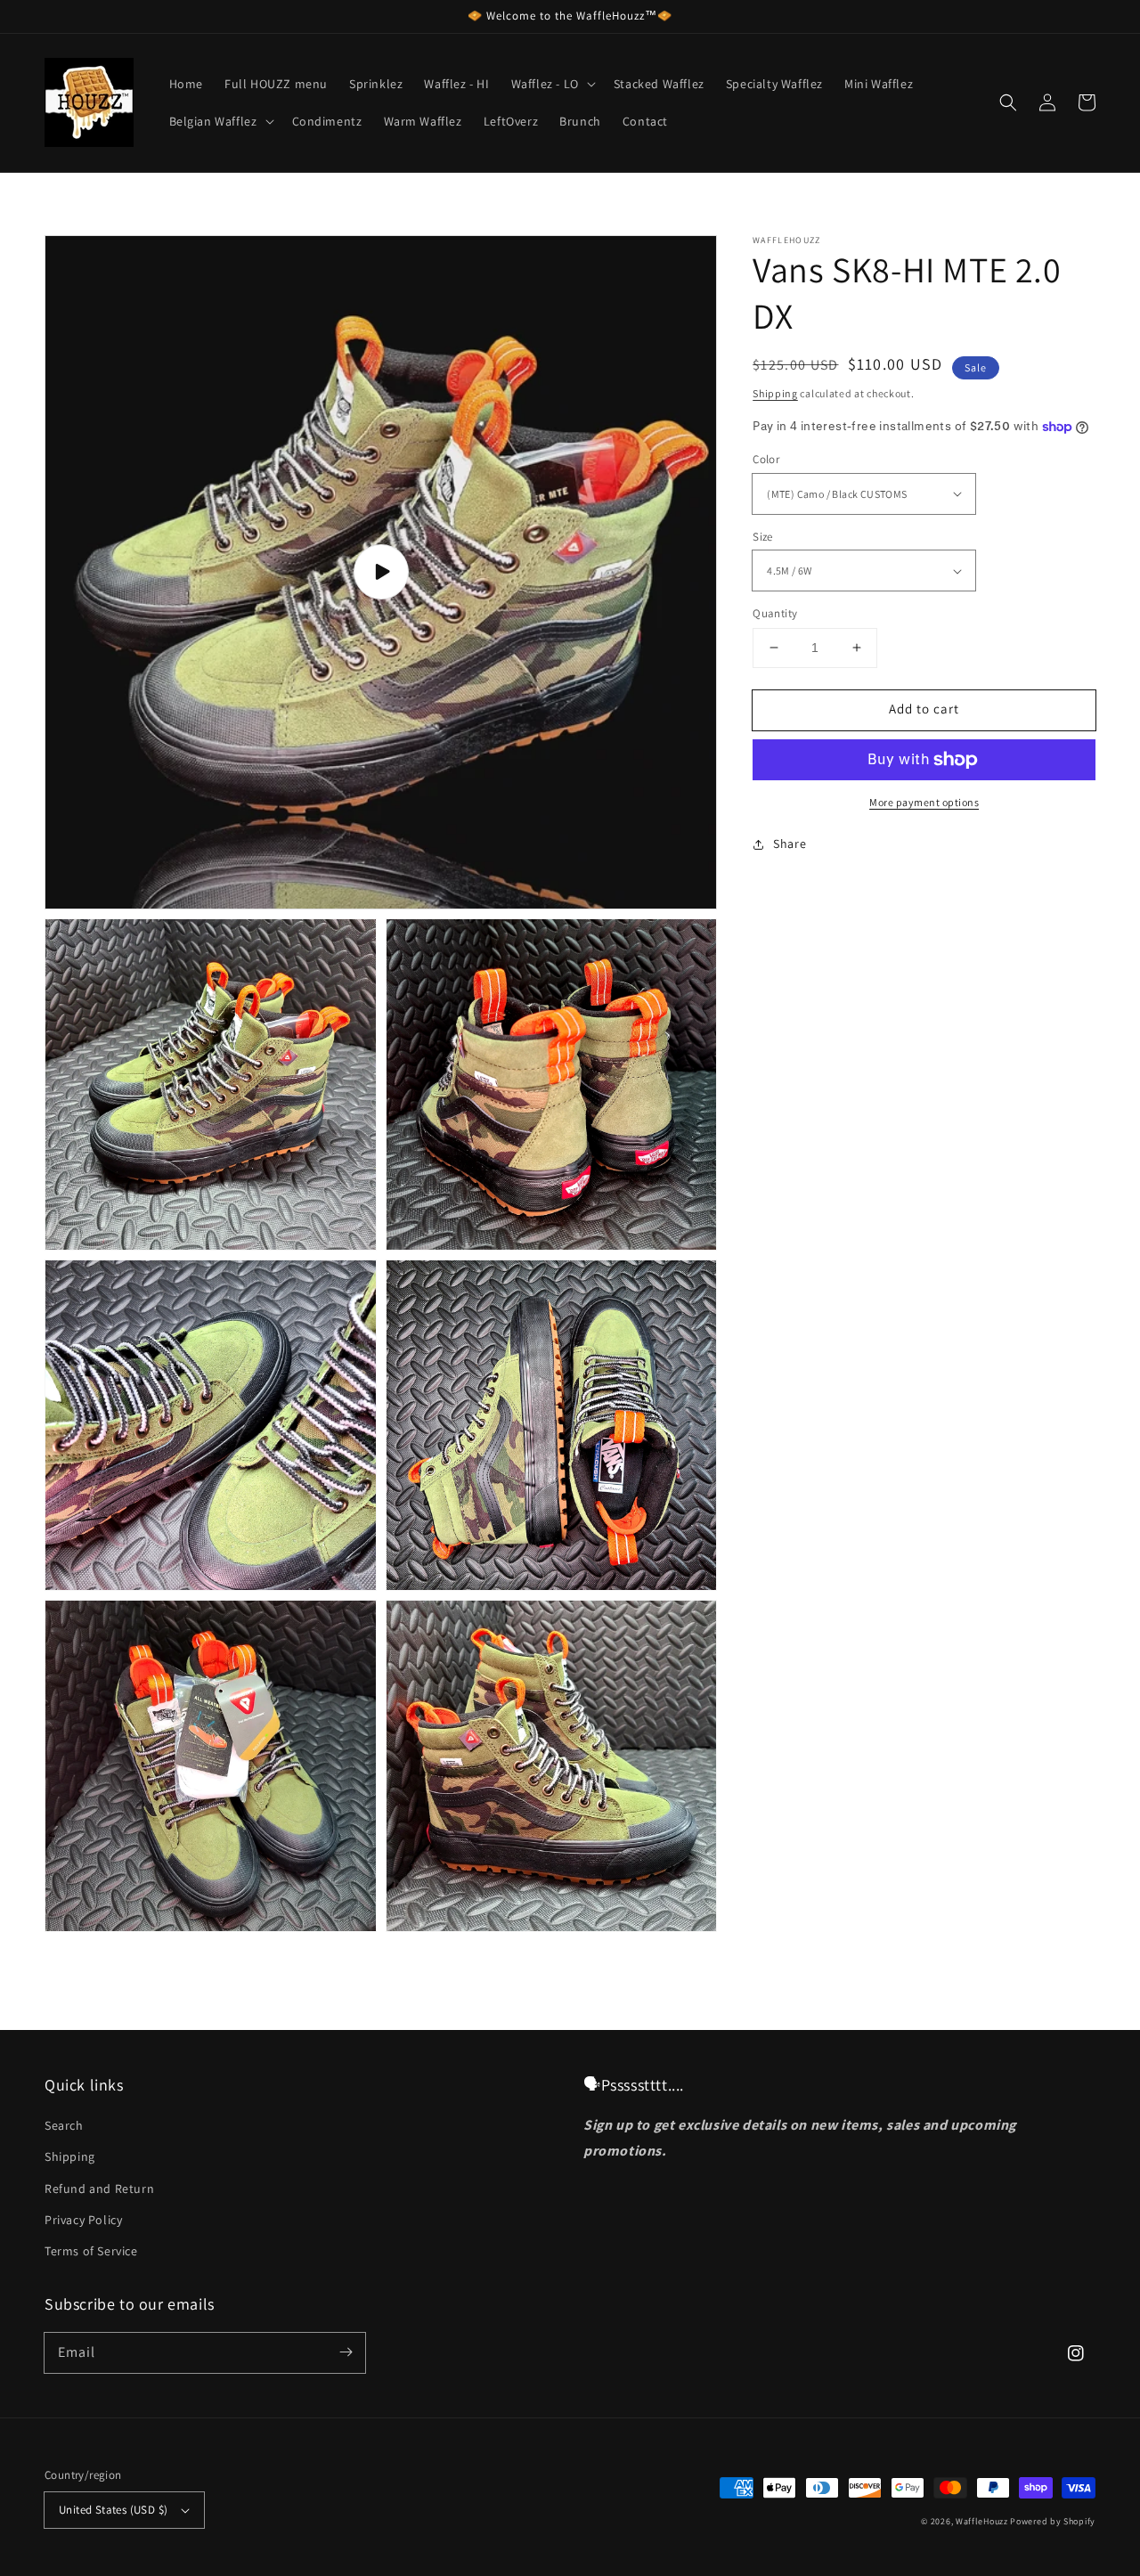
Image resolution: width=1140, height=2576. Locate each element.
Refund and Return (99, 2189)
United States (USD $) (113, 2510)
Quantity (775, 613)
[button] (1008, 102)
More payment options (924, 802)
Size (763, 537)
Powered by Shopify (1053, 2521)
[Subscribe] (346, 2352)
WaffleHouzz (982, 2521)
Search (64, 2125)
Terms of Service (91, 2251)
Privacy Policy (83, 2220)
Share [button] (790, 844)
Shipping (775, 393)
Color (766, 459)
